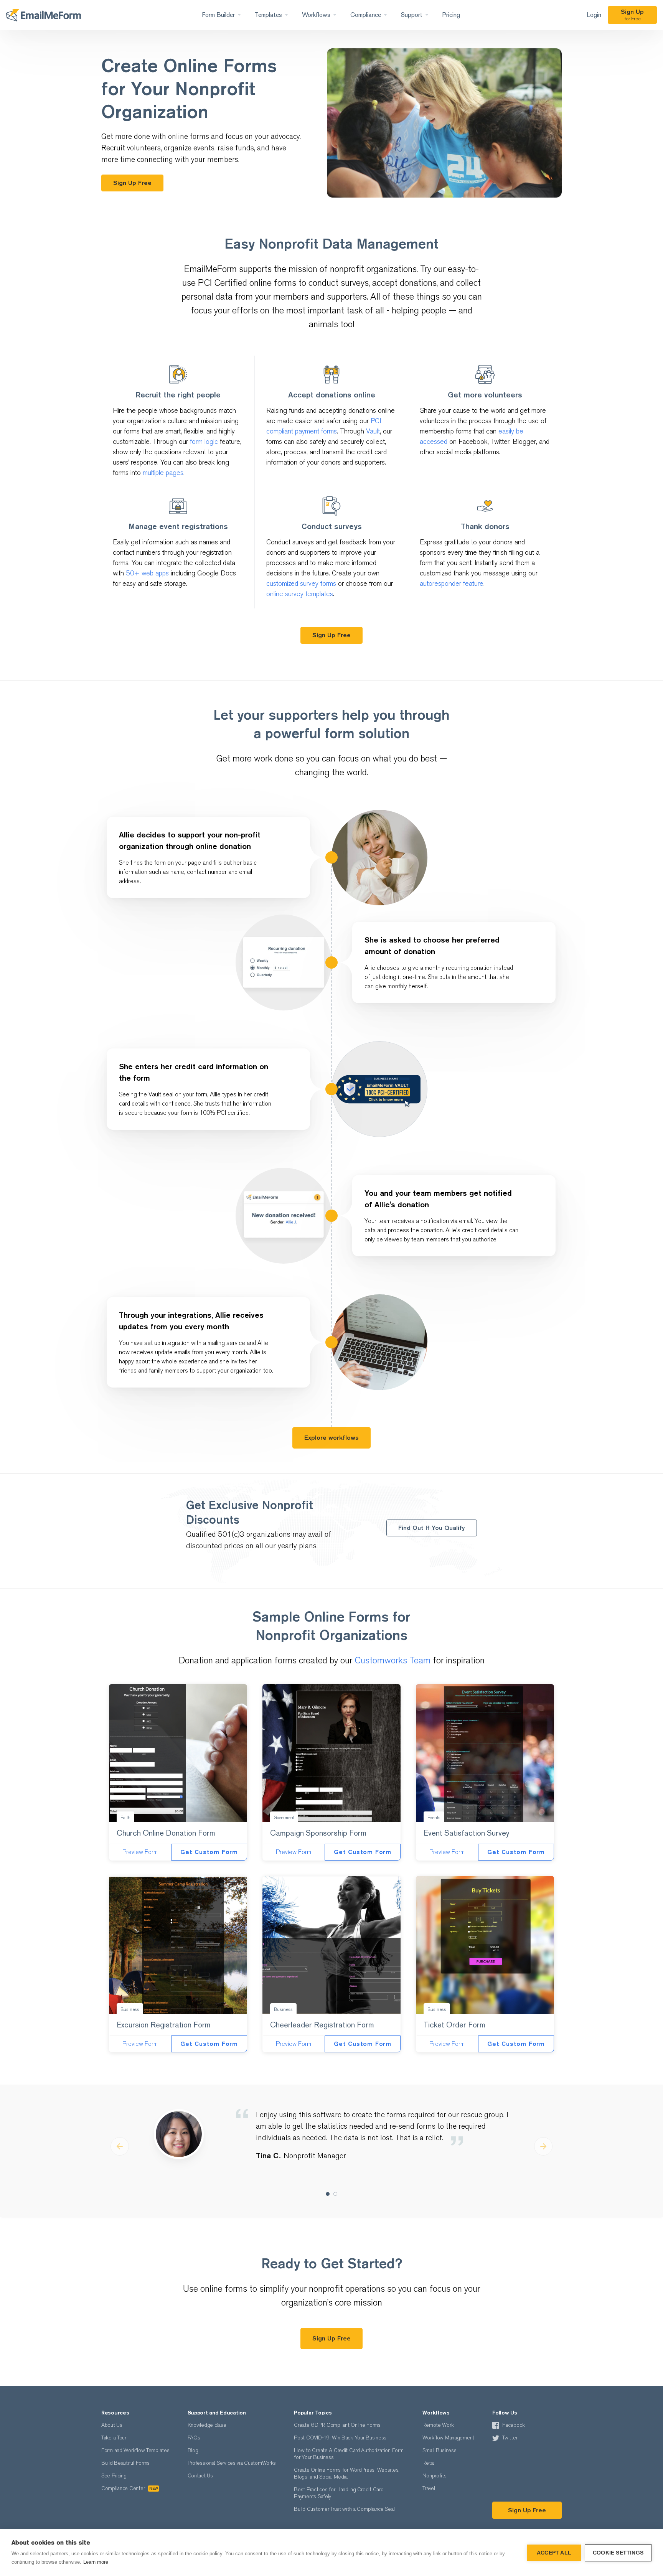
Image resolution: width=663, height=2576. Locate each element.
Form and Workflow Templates (135, 2450)
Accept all (554, 2553)
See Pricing (114, 2476)
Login (594, 15)
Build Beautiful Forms (125, 2463)
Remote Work (438, 2425)
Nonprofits (434, 2476)
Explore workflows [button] (331, 1438)
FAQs (194, 2438)
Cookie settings (618, 2553)
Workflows (316, 15)
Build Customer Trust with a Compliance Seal (344, 2509)
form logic (204, 442)
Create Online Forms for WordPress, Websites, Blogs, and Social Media (347, 2473)
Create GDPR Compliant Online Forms (337, 2425)
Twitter (510, 2438)
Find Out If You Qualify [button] (432, 1528)
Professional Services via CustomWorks (232, 2463)
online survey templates (300, 594)
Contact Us (200, 2476)
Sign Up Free (527, 2510)
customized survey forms (301, 584)
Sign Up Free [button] (132, 183)
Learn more (96, 2562)
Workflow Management (448, 2438)
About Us (112, 2425)
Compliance (366, 15)
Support (412, 15)
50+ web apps (147, 573)
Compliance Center (129, 2488)
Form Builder (218, 15)
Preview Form (140, 1852)
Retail (429, 2463)
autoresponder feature (452, 584)
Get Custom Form (209, 1852)
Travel (429, 2488)
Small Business (439, 2450)
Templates (268, 15)
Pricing (451, 15)
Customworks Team (393, 1660)
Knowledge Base (207, 2425)
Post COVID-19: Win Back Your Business (340, 2438)
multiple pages (163, 473)
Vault (373, 431)
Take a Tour (114, 2438)
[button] (120, 2146)
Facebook (514, 2425)
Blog (193, 2450)
